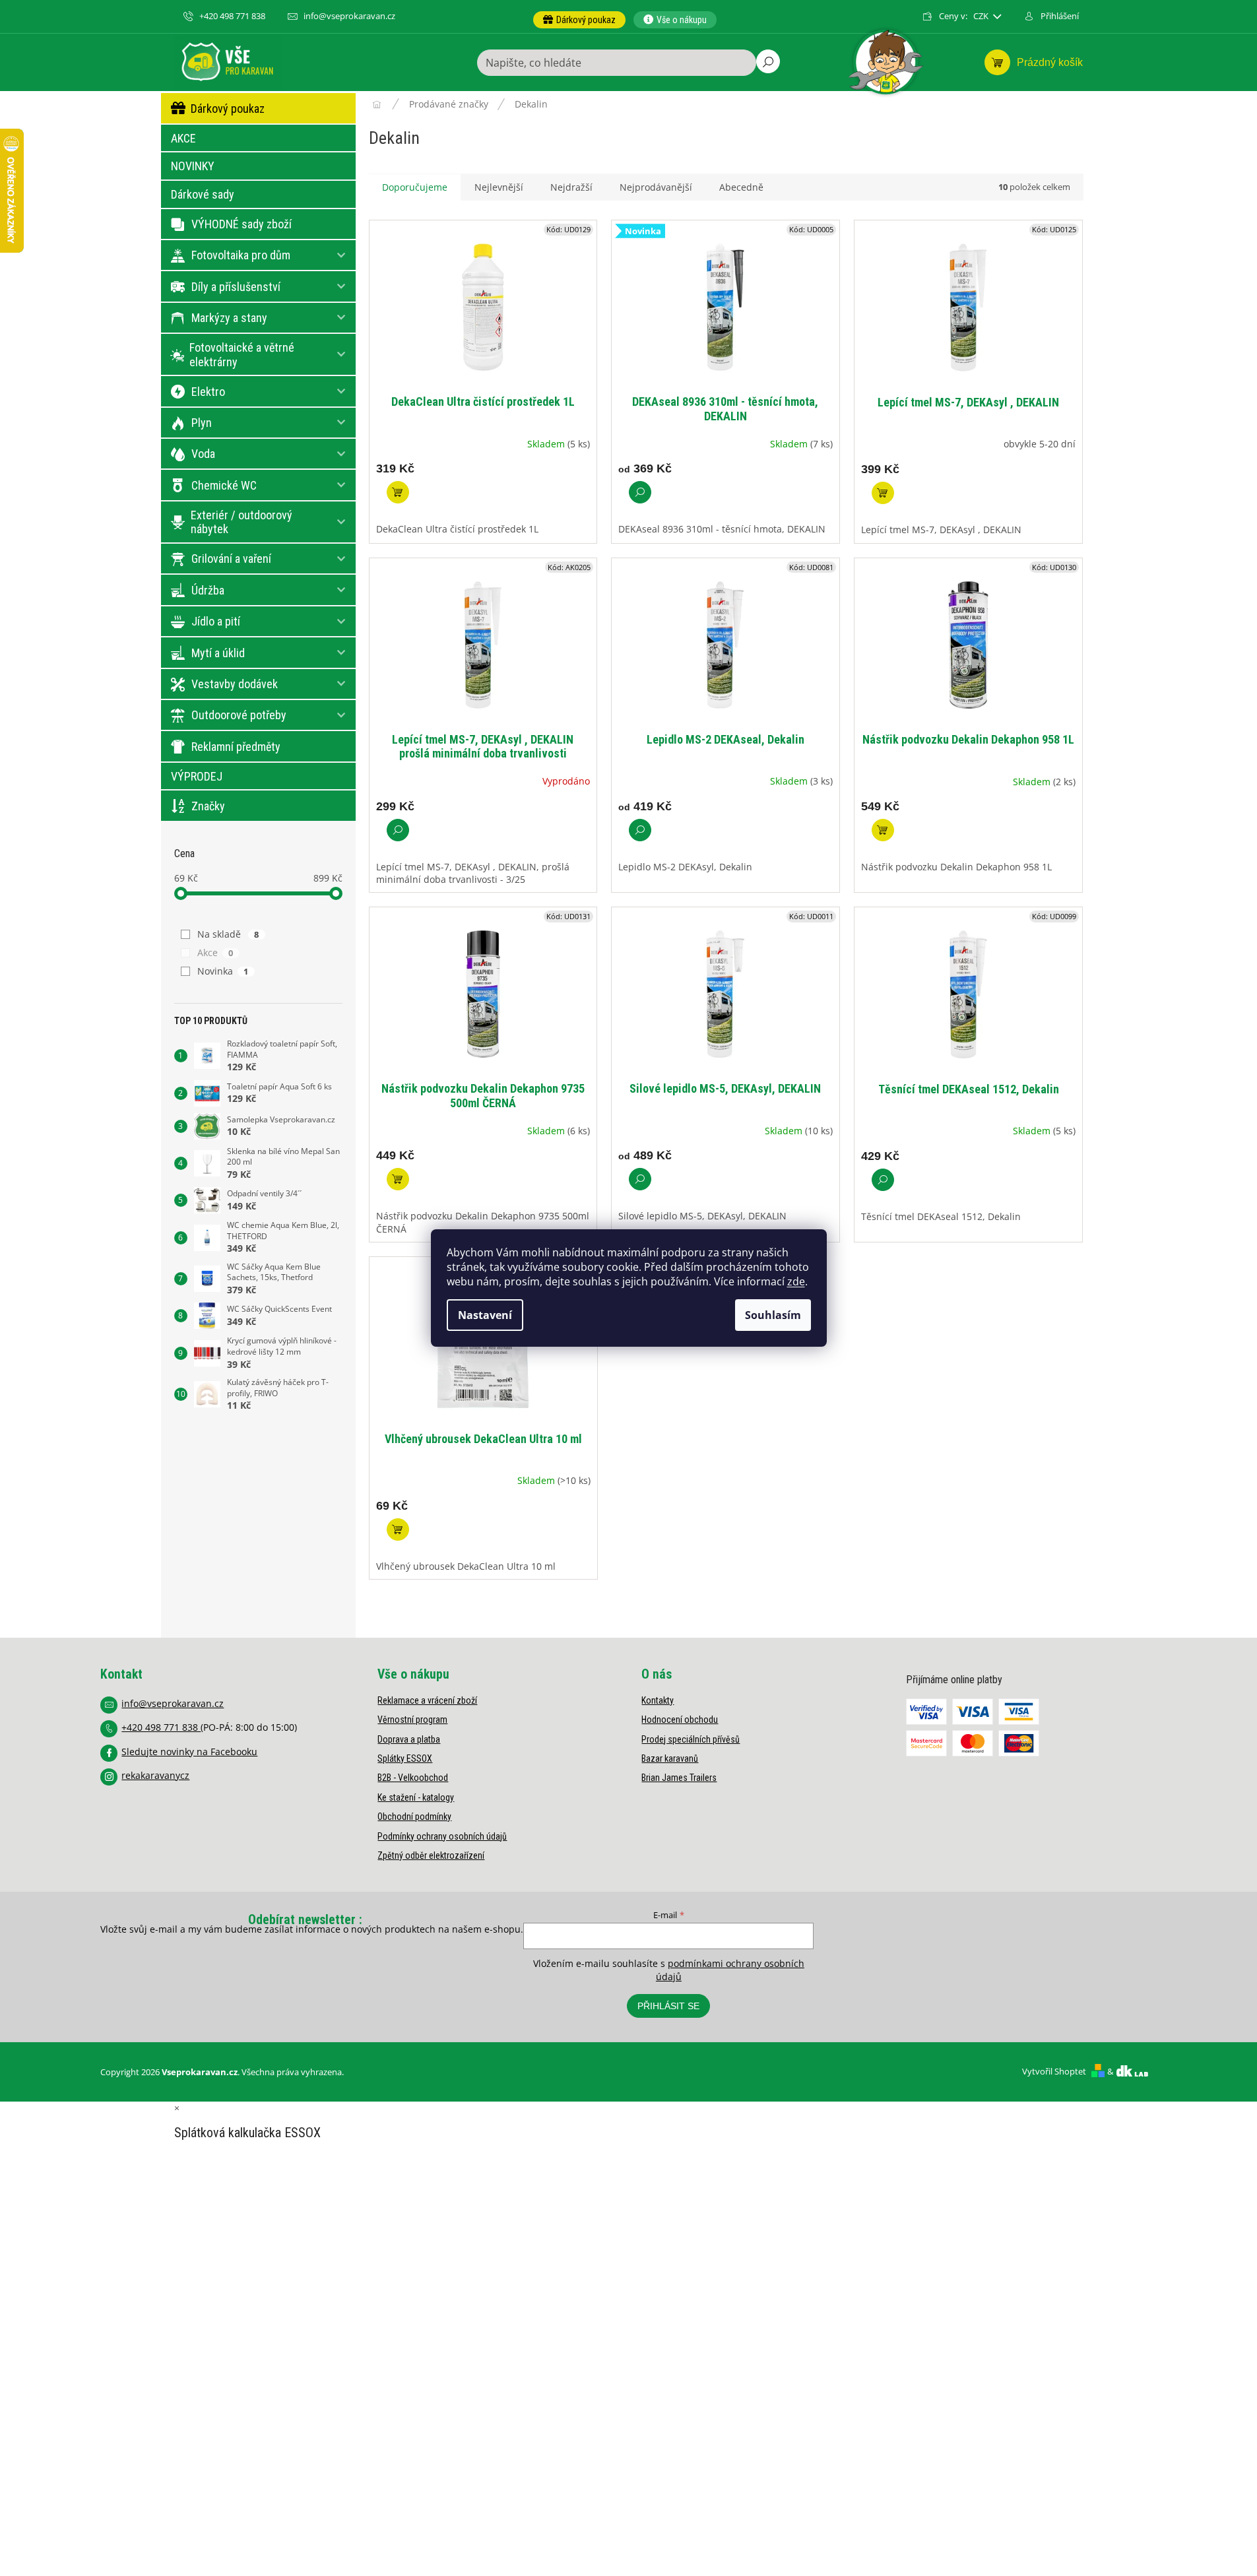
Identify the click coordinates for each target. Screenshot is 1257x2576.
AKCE (183, 138)
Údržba (208, 590)
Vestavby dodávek (235, 684)
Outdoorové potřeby (239, 715)
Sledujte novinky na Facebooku (189, 1752)
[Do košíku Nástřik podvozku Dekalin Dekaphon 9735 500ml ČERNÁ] (398, 1179)
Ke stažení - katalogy (416, 1797)
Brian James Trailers (679, 1778)
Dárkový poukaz (228, 109)
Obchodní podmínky (414, 1817)
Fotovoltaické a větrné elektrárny (242, 355)
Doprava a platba (409, 1739)
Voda (203, 454)
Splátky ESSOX (405, 1758)
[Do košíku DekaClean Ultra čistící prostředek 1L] (398, 492)
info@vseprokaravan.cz (173, 1703)
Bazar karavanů (670, 1758)
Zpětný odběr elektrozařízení (431, 1855)
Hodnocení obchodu (680, 1720)
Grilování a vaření (231, 559)
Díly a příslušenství (236, 287)
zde (796, 1281)
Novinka (223, 971)
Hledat (768, 61)
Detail (640, 492)
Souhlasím (773, 1315)
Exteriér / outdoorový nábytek (242, 522)
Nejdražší (571, 187)
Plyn (202, 423)
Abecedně (741, 187)
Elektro (208, 392)
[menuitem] (579, 20)
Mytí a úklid (218, 653)
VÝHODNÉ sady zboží (242, 224)
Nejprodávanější (656, 187)
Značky (208, 806)
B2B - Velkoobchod (413, 1778)
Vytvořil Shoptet (1054, 2071)
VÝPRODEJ (197, 776)
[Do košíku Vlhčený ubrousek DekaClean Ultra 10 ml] (398, 1529)
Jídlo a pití (216, 621)
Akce (215, 952)
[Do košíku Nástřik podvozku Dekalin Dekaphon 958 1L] (883, 830)
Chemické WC (224, 485)
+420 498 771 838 (161, 1727)
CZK (982, 16)
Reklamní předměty (236, 747)
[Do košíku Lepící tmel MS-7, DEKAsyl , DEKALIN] (883, 493)
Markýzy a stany (229, 318)
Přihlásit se (668, 2006)
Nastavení (485, 1315)
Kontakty (658, 1700)
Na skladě (228, 934)
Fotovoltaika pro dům (241, 255)
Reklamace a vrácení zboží (427, 1700)
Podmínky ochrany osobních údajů (442, 1836)
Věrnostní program (412, 1720)
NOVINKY (193, 166)
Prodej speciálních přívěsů (691, 1739)
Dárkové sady (203, 194)
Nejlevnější (499, 187)
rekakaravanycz (155, 1775)
